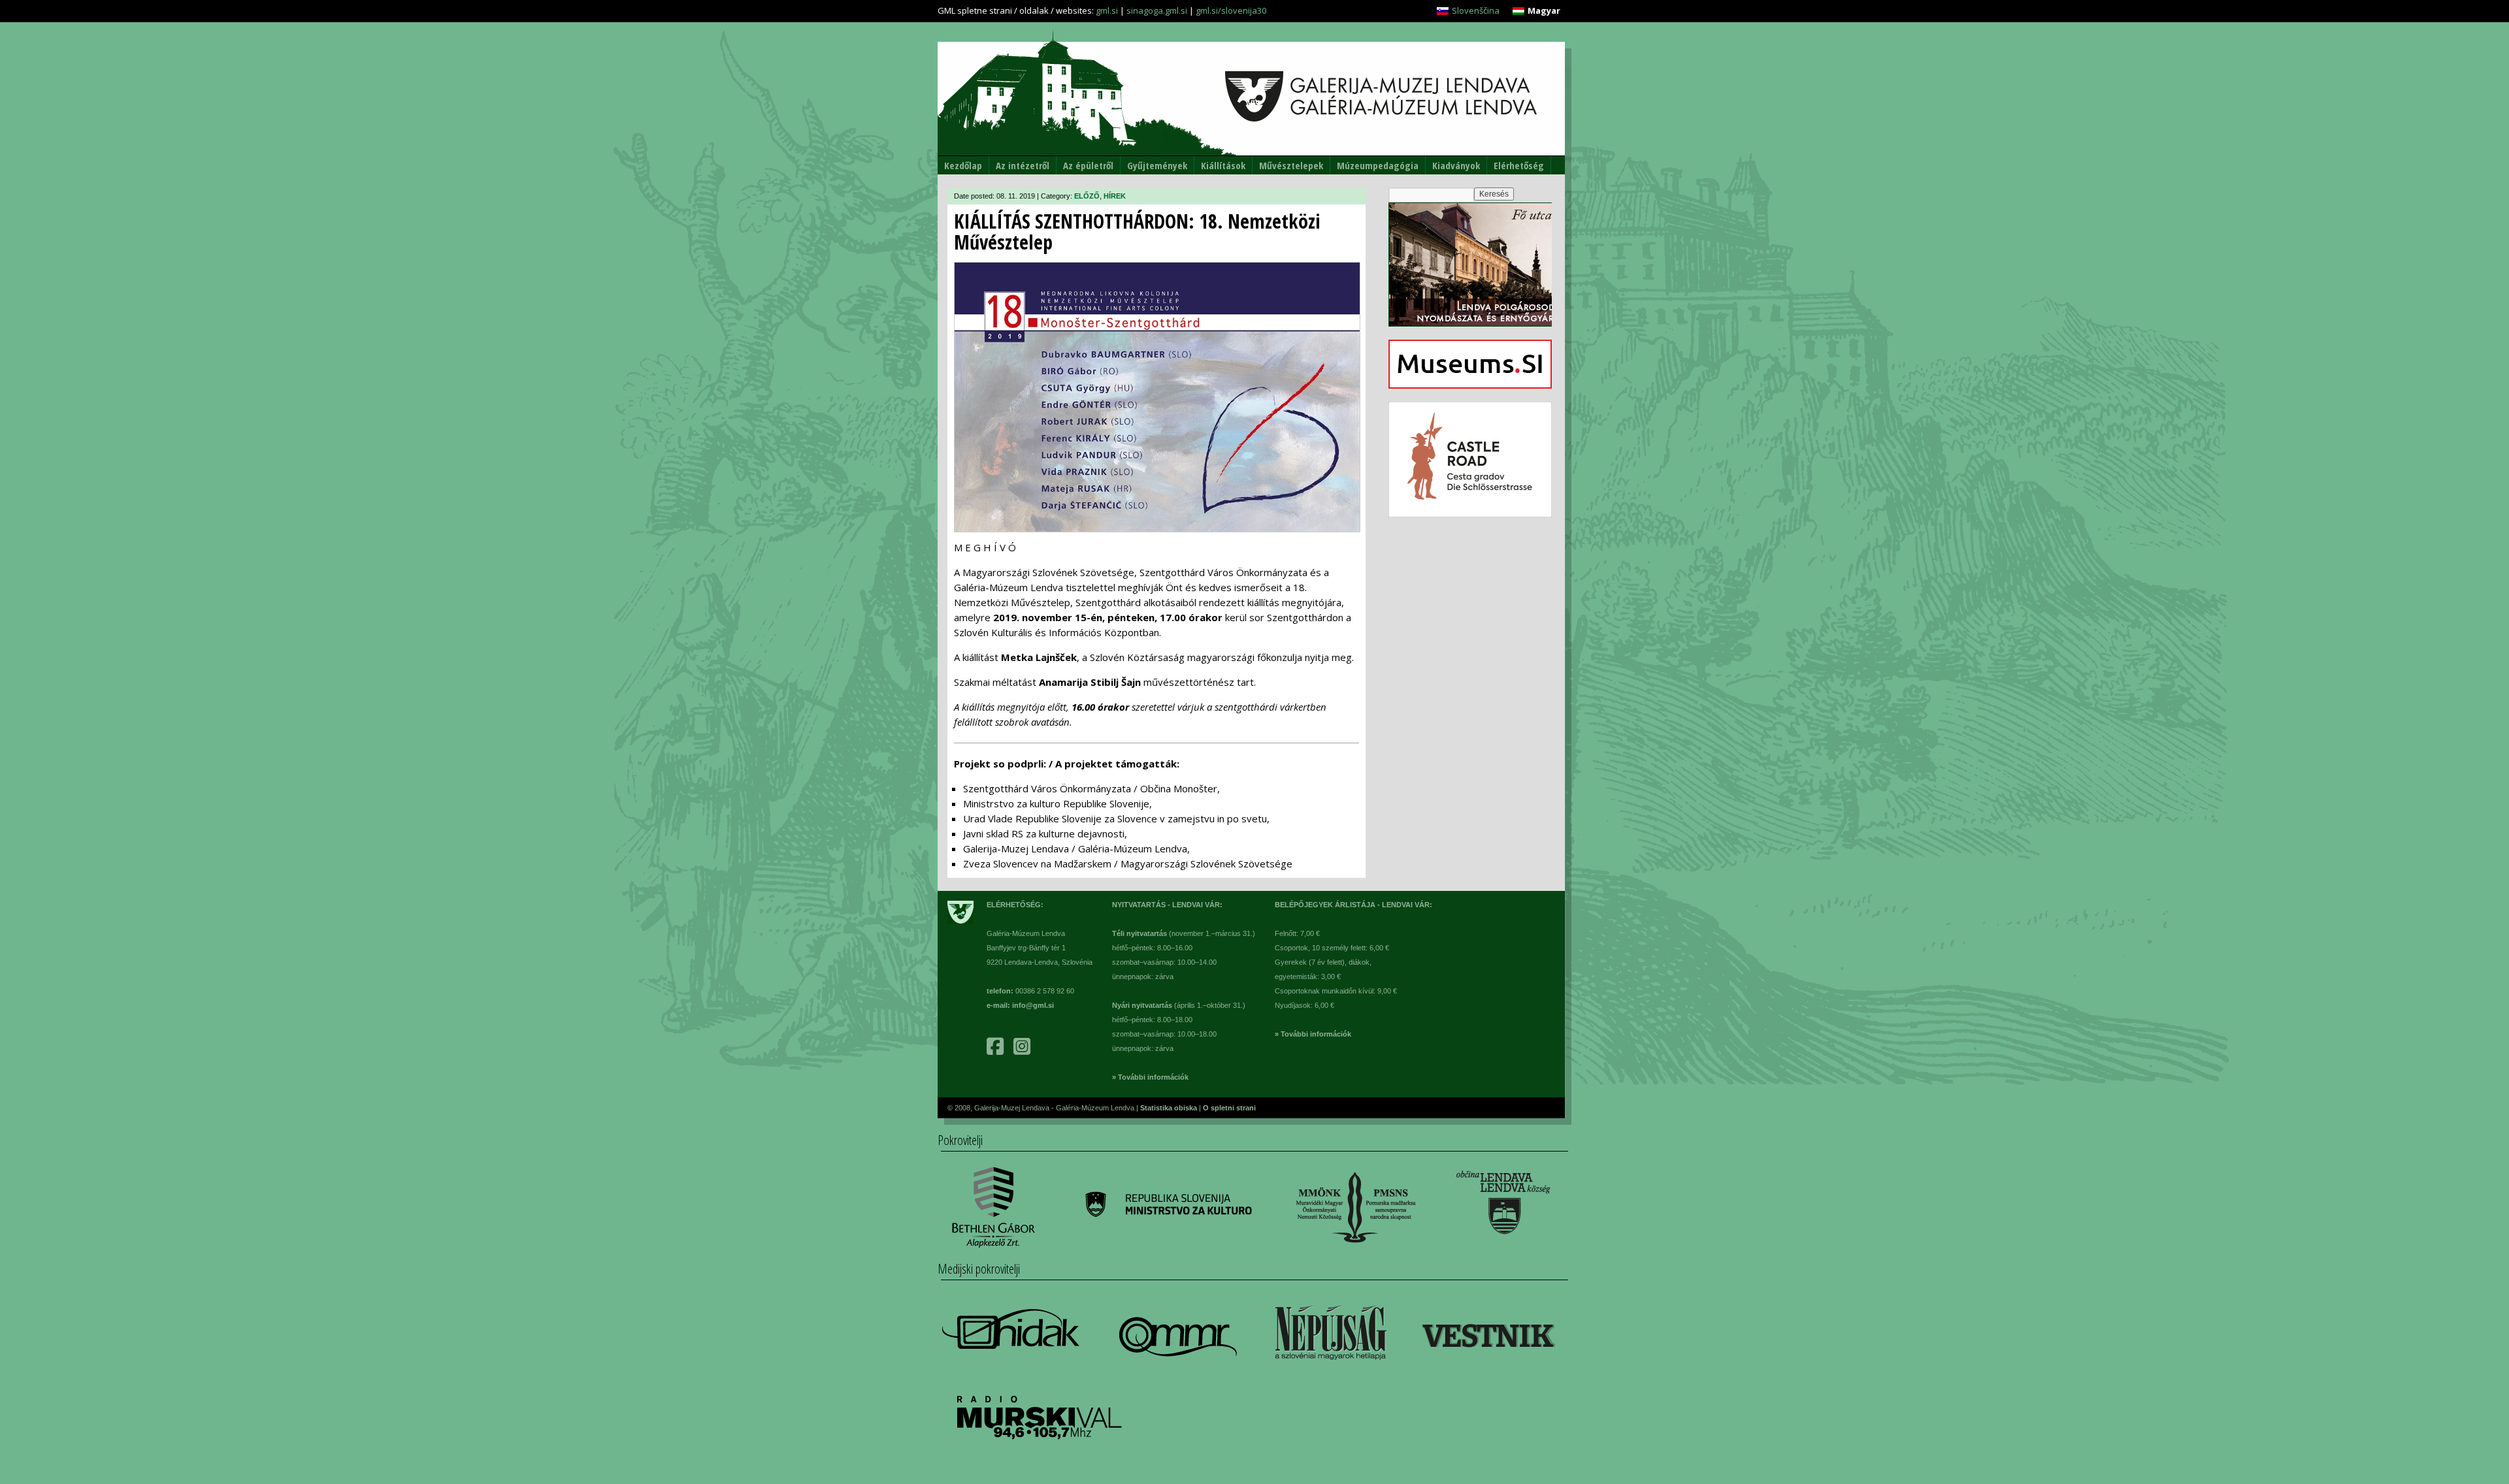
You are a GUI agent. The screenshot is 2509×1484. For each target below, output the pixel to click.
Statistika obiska (1170, 1108)
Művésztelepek (1291, 165)
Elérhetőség (1519, 165)
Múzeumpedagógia (1378, 165)
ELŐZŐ (1087, 196)
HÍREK (1115, 196)
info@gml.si (1033, 1005)
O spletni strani (1229, 1108)
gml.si (1107, 10)
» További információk (1150, 1077)
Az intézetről (1023, 165)
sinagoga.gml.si (1157, 10)
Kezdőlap (963, 165)
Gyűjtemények (1157, 165)
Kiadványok (1456, 165)
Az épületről (1088, 165)
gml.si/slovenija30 (1231, 10)
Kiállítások (1223, 165)
